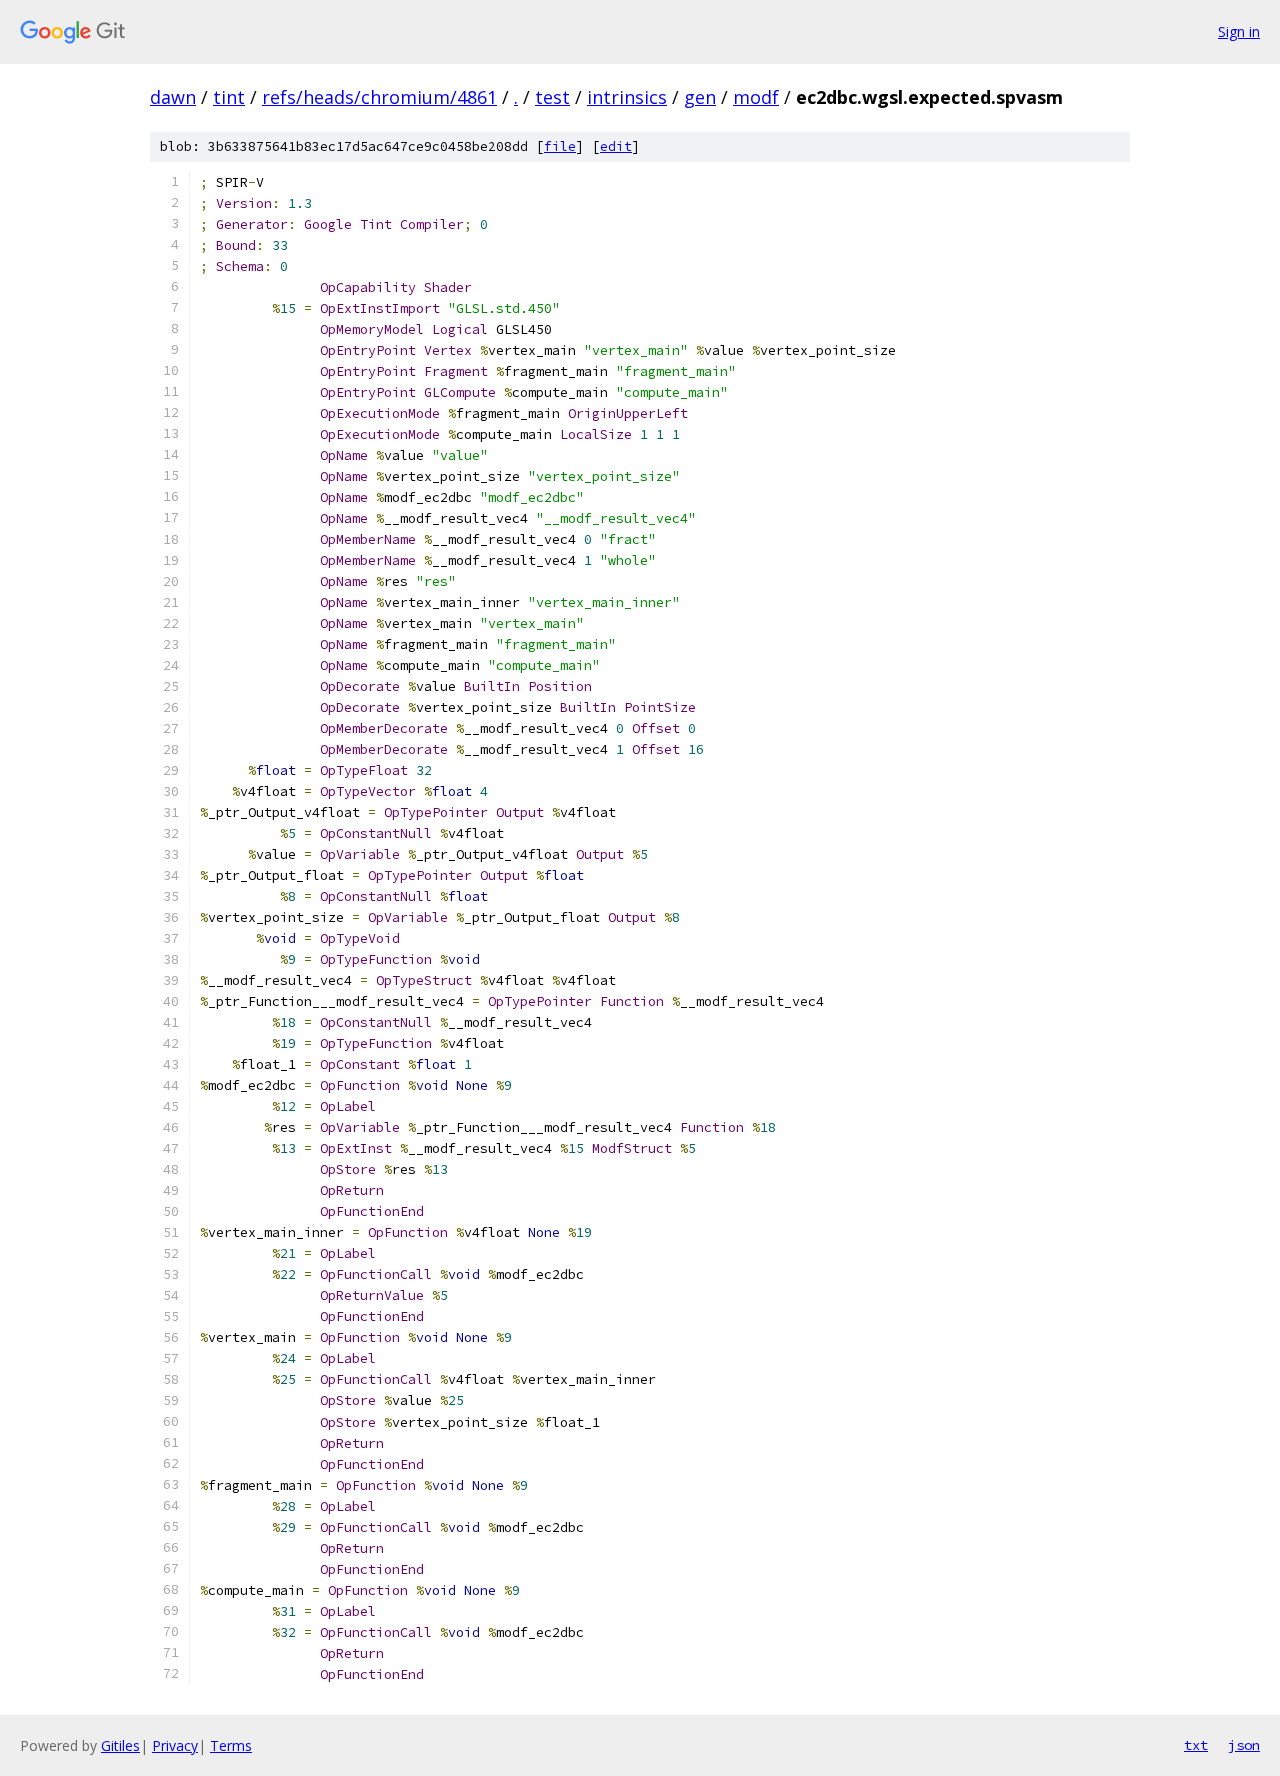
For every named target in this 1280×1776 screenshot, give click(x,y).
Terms (231, 1745)
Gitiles (120, 1745)
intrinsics (627, 97)
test (552, 97)
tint (229, 97)
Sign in (1239, 31)
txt (1196, 1745)
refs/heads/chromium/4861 (379, 97)
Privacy (175, 1745)
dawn (173, 97)
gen (700, 97)
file (560, 146)
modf (756, 97)
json (1244, 1745)
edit (616, 146)
